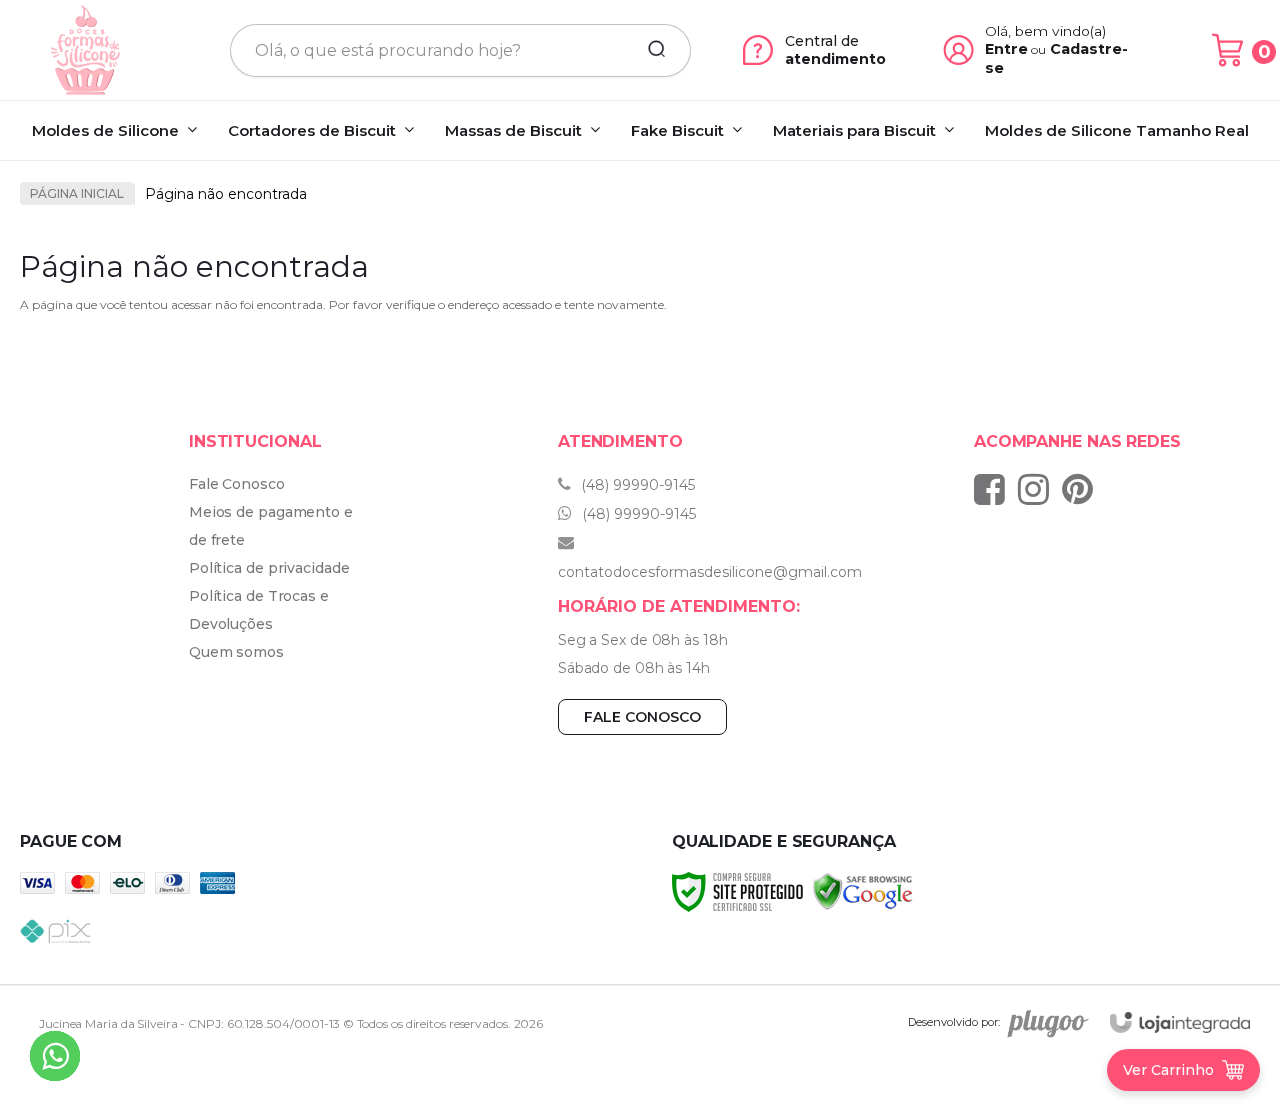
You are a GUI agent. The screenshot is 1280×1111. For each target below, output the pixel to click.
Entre (1006, 49)
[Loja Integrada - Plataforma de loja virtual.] (1180, 1022)
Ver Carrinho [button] (1168, 1070)
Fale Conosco (237, 484)
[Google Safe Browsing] (863, 890)
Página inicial (77, 193)
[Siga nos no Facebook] (994, 489)
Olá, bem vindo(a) (1046, 31)
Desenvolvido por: (954, 1022)
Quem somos (236, 652)
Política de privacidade (269, 568)
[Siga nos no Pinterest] (1082, 489)
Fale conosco (642, 717)
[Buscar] (650, 50)
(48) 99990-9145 (636, 485)
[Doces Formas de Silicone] (86, 50)
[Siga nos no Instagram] (1038, 489)
